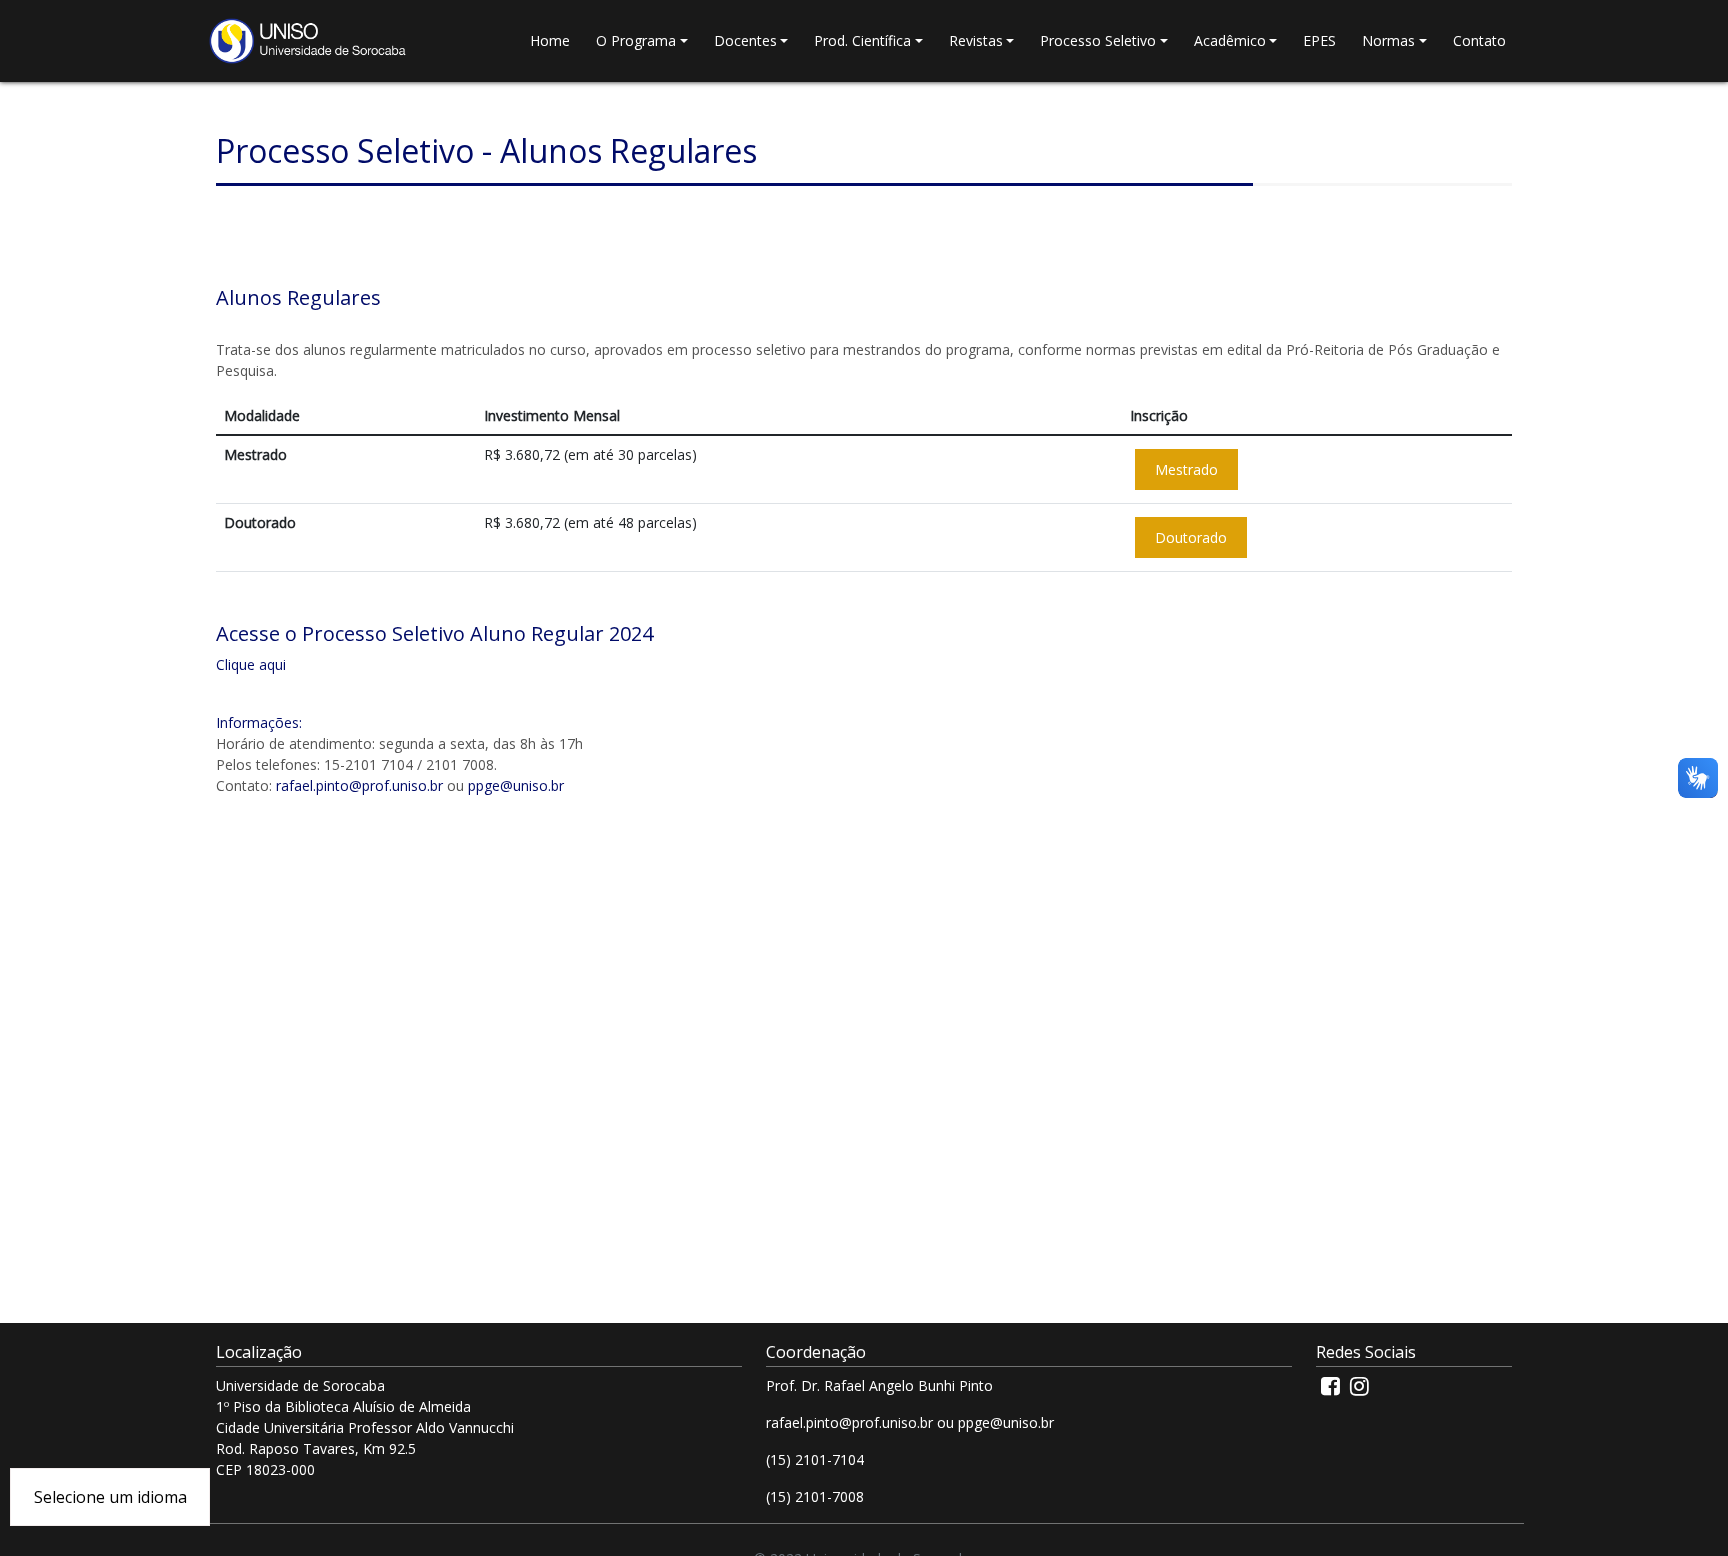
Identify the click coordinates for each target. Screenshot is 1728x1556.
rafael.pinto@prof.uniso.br (359, 785)
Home (550, 40)
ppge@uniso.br (516, 785)
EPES (1319, 40)
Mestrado (1186, 469)
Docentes (745, 40)
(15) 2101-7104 (815, 1459)
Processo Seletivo (1098, 40)
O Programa (636, 40)
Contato (1479, 40)
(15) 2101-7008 (815, 1496)
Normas (1388, 40)
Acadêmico (1230, 40)
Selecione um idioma (110, 1497)
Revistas (976, 40)
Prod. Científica (862, 40)
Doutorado (1191, 537)
